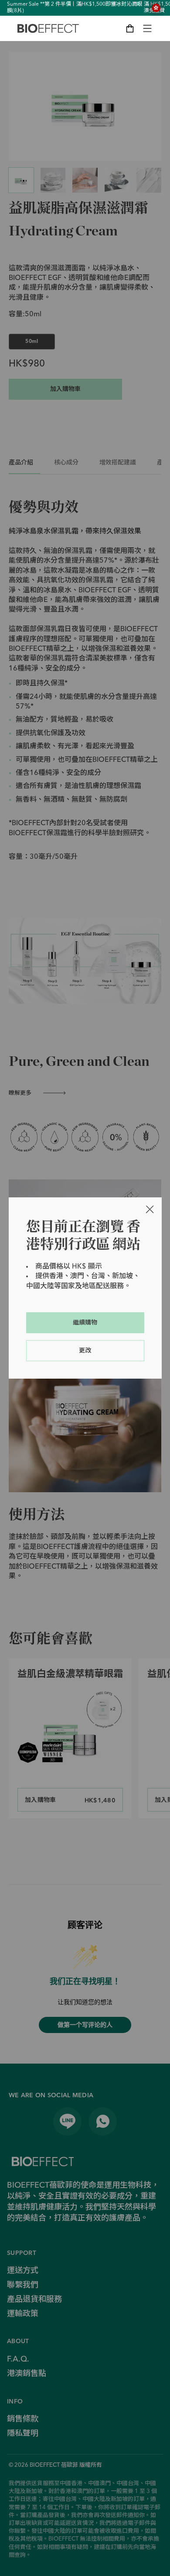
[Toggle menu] (147, 28)
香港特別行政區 (156, 8)
